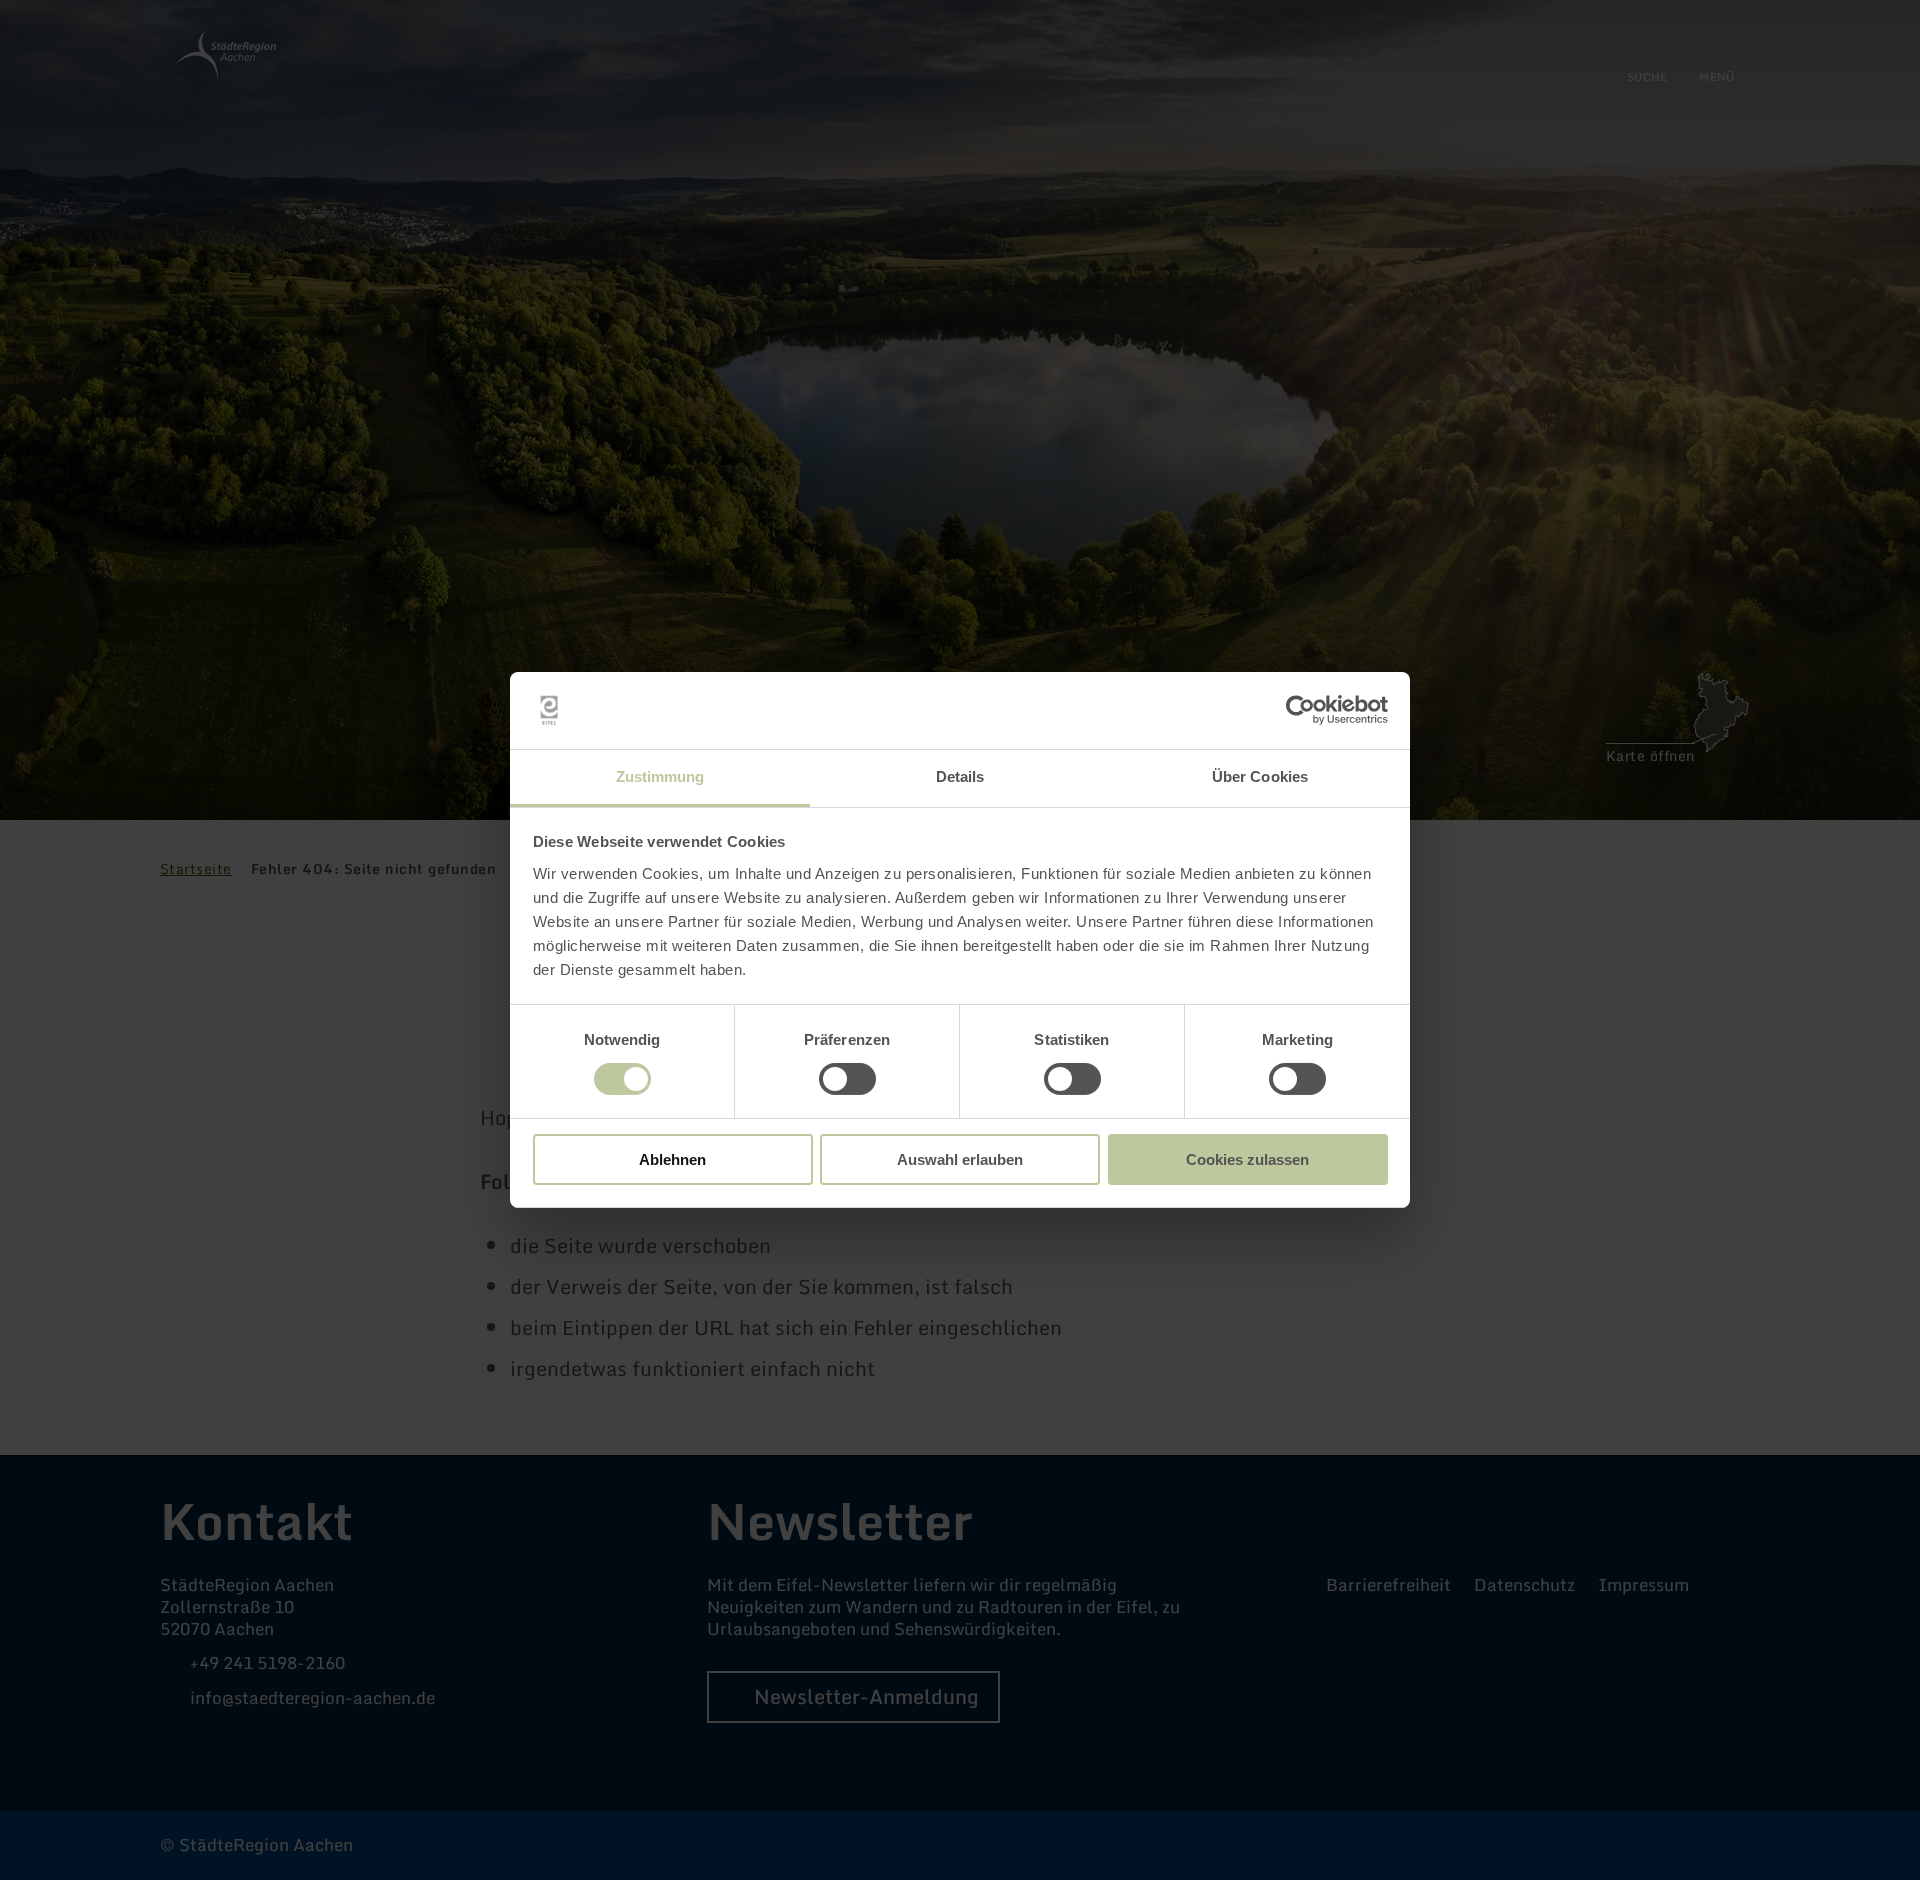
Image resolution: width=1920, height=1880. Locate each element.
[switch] (847, 1079)
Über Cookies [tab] (1260, 776)
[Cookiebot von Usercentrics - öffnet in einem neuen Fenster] (1300, 710)
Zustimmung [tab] (660, 776)
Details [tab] (960, 776)
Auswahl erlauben (960, 1159)
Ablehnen (672, 1159)
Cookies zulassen (1247, 1159)
